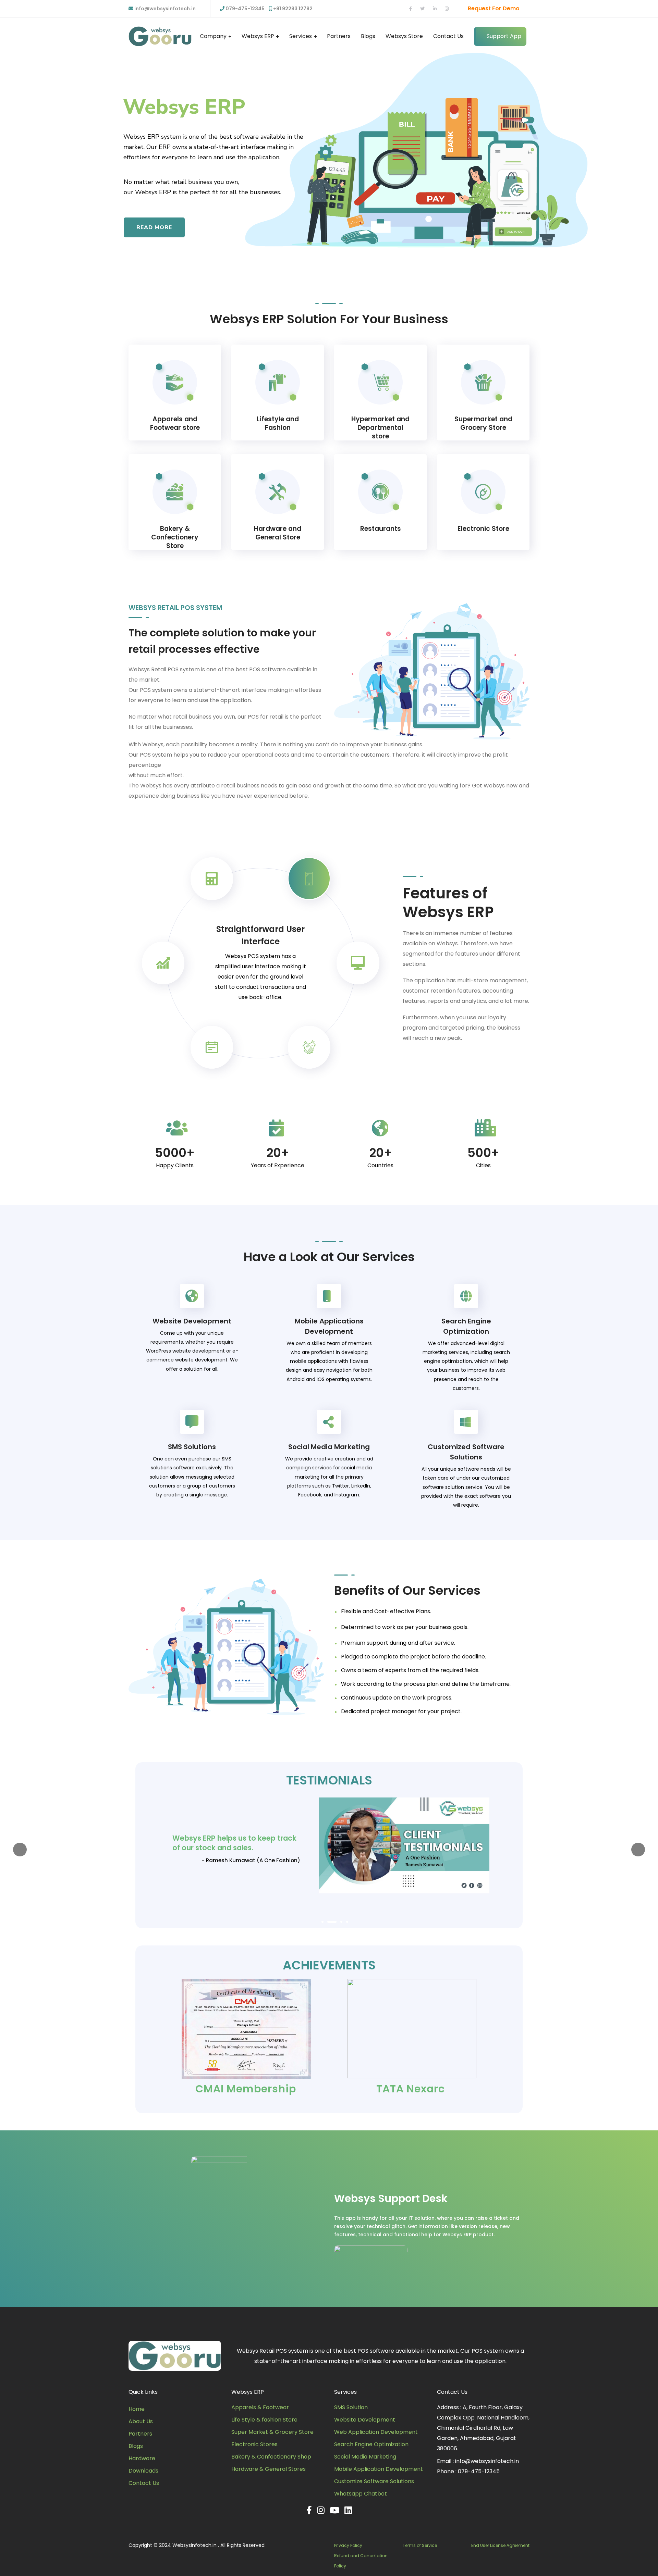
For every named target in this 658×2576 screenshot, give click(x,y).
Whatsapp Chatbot (361, 2494)
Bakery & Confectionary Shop (271, 2457)
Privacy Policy (348, 2545)
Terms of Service (420, 2545)
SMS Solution (351, 2407)
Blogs (136, 2446)
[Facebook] (309, 2510)
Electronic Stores (254, 2444)
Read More (154, 227)
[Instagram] (321, 2510)
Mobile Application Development (379, 2469)
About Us (141, 2421)
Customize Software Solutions (374, 2481)
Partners (140, 2434)
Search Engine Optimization (371, 2444)
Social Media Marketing (365, 2457)
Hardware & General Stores (269, 2469)
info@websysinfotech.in (164, 9)
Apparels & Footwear (260, 2407)
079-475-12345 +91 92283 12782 (269, 9)
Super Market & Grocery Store (272, 2432)
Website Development (365, 2420)
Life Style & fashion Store (264, 2420)
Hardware (142, 2458)
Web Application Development (376, 2432)
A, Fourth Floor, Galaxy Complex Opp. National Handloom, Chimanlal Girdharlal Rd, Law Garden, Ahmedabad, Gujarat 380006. (483, 2428)
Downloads (143, 2471)
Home (137, 2409)
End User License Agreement (500, 2545)
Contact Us (144, 2483)
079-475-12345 (479, 2471)
